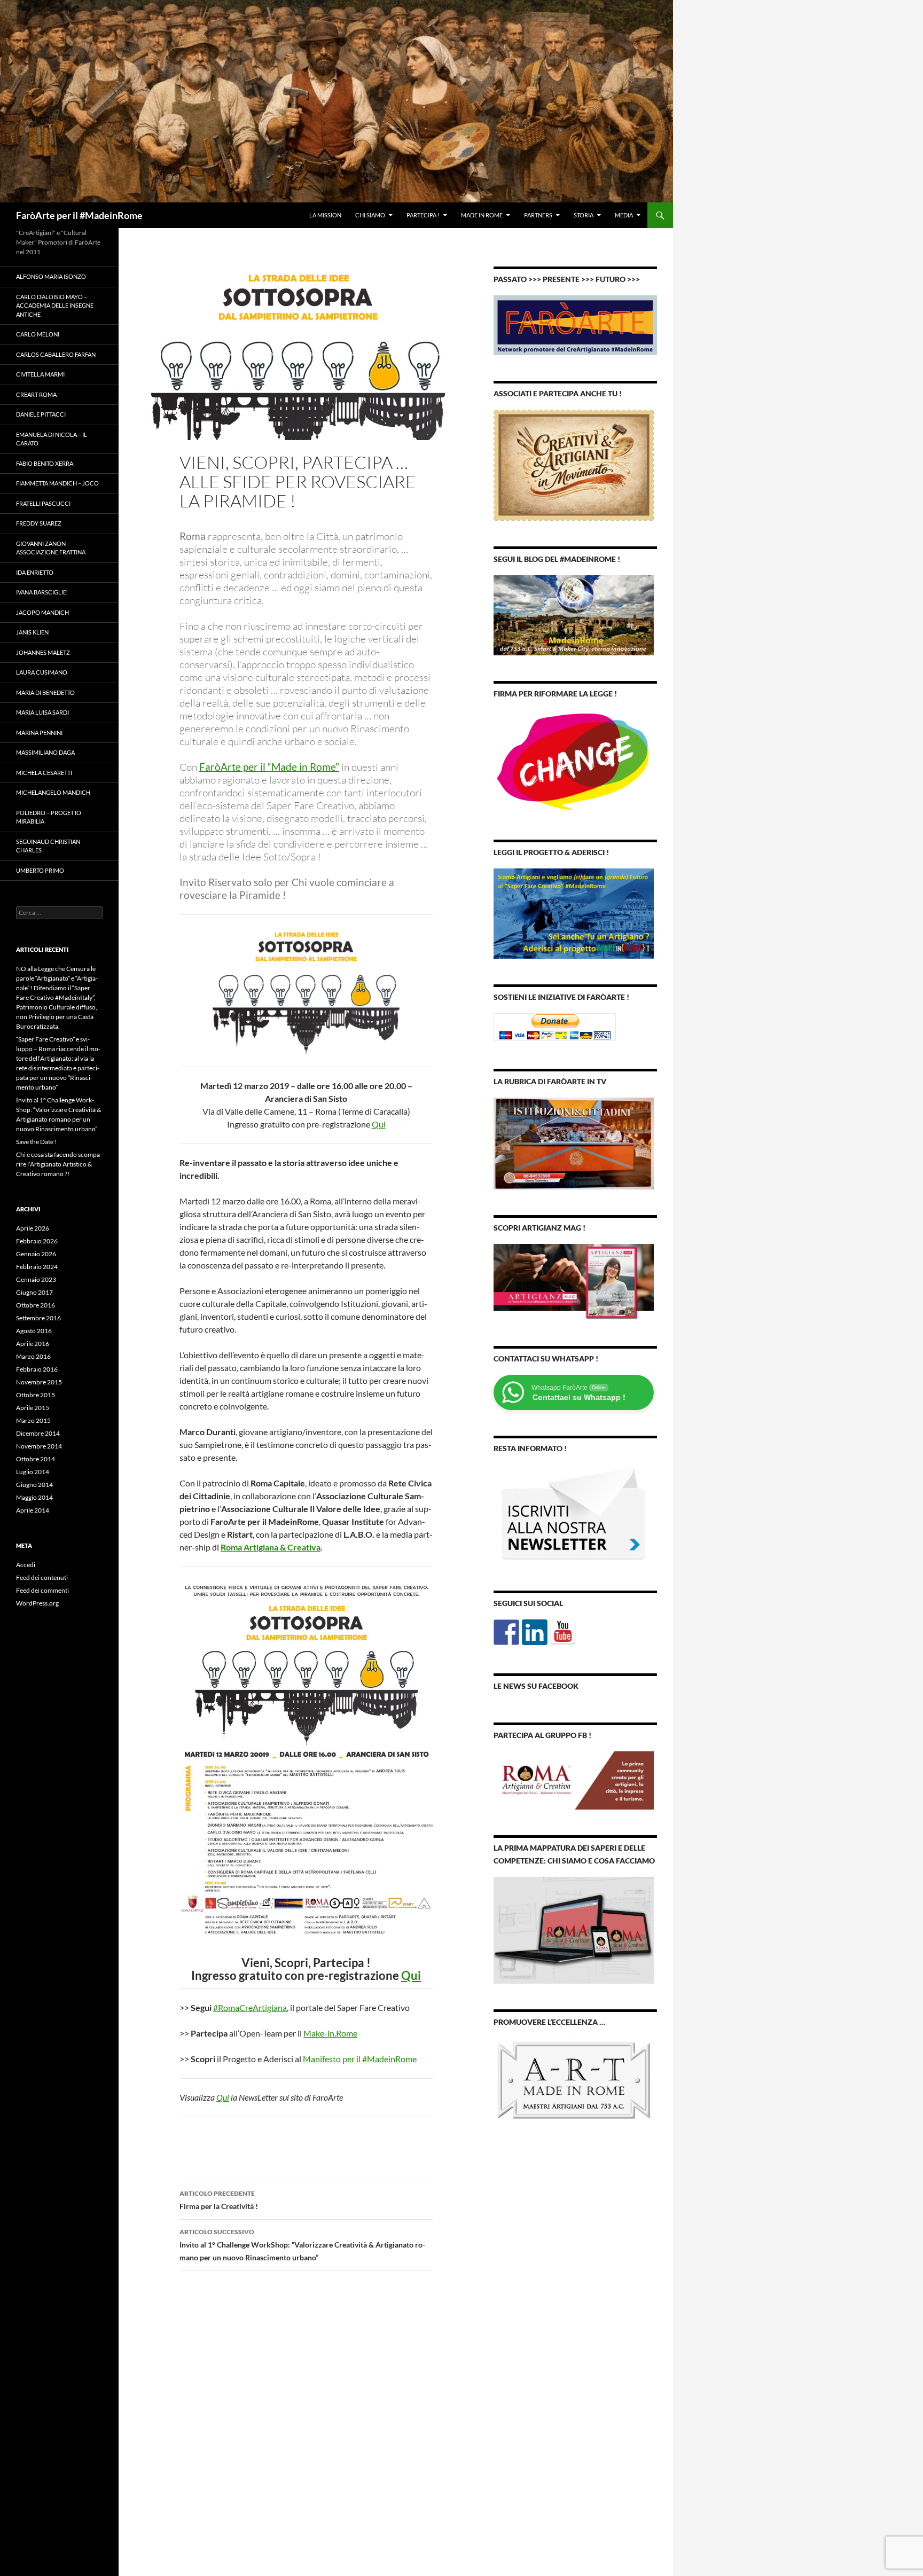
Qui (379, 1124)
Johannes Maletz (43, 652)
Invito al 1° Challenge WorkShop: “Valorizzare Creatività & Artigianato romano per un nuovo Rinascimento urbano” (302, 2245)
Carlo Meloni (38, 334)
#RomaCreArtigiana (250, 2007)
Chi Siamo (370, 215)
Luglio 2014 (33, 1472)
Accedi (26, 1565)
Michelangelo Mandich (53, 792)
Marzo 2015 (33, 1420)
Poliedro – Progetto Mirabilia (49, 817)
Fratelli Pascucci (43, 503)
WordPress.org (37, 1603)
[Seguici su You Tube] (563, 1632)
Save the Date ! (36, 1142)
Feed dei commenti (42, 1590)
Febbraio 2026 (37, 1241)
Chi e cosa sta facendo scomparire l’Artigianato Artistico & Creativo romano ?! (59, 1164)
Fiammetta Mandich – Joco (57, 483)
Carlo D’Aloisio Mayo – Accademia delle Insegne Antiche (55, 306)
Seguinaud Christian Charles (48, 846)
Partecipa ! (423, 215)
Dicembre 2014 (38, 1433)
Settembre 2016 (38, 1318)
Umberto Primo (40, 870)
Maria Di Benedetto (45, 692)
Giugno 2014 (34, 1485)
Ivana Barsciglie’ (42, 592)
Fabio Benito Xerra (45, 463)
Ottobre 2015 (36, 1395)
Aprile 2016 (33, 1344)
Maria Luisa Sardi (42, 712)
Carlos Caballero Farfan (56, 354)
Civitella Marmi (40, 374)
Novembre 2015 (39, 1382)
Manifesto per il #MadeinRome (360, 2059)
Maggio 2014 (34, 1497)
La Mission (325, 215)
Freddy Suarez (39, 523)
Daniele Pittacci (41, 414)
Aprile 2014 (33, 1510)
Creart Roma (36, 394)
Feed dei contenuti (42, 1577)
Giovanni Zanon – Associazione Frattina (51, 548)
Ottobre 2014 (36, 1459)
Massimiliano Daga (45, 752)
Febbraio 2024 (37, 1267)
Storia (584, 215)
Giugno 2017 (34, 1292)
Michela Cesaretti (44, 773)
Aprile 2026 (33, 1228)
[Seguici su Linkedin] (535, 1632)
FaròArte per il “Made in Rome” (269, 767)
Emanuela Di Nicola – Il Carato (52, 439)
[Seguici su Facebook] (506, 1632)
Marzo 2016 (33, 1356)
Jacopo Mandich (42, 612)
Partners (538, 215)
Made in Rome (482, 215)
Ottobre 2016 (36, 1305)
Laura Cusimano (42, 672)
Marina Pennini (39, 733)
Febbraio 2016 (37, 1369)
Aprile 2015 (33, 1408)
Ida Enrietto (35, 572)
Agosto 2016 (34, 1331)
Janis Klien (32, 632)
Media (624, 215)
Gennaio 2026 (36, 1254)
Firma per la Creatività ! (219, 2200)
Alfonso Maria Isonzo (51, 276)
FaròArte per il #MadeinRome (79, 215)
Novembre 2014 (39, 1446)
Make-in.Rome (330, 2033)
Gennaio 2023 (36, 1279)
